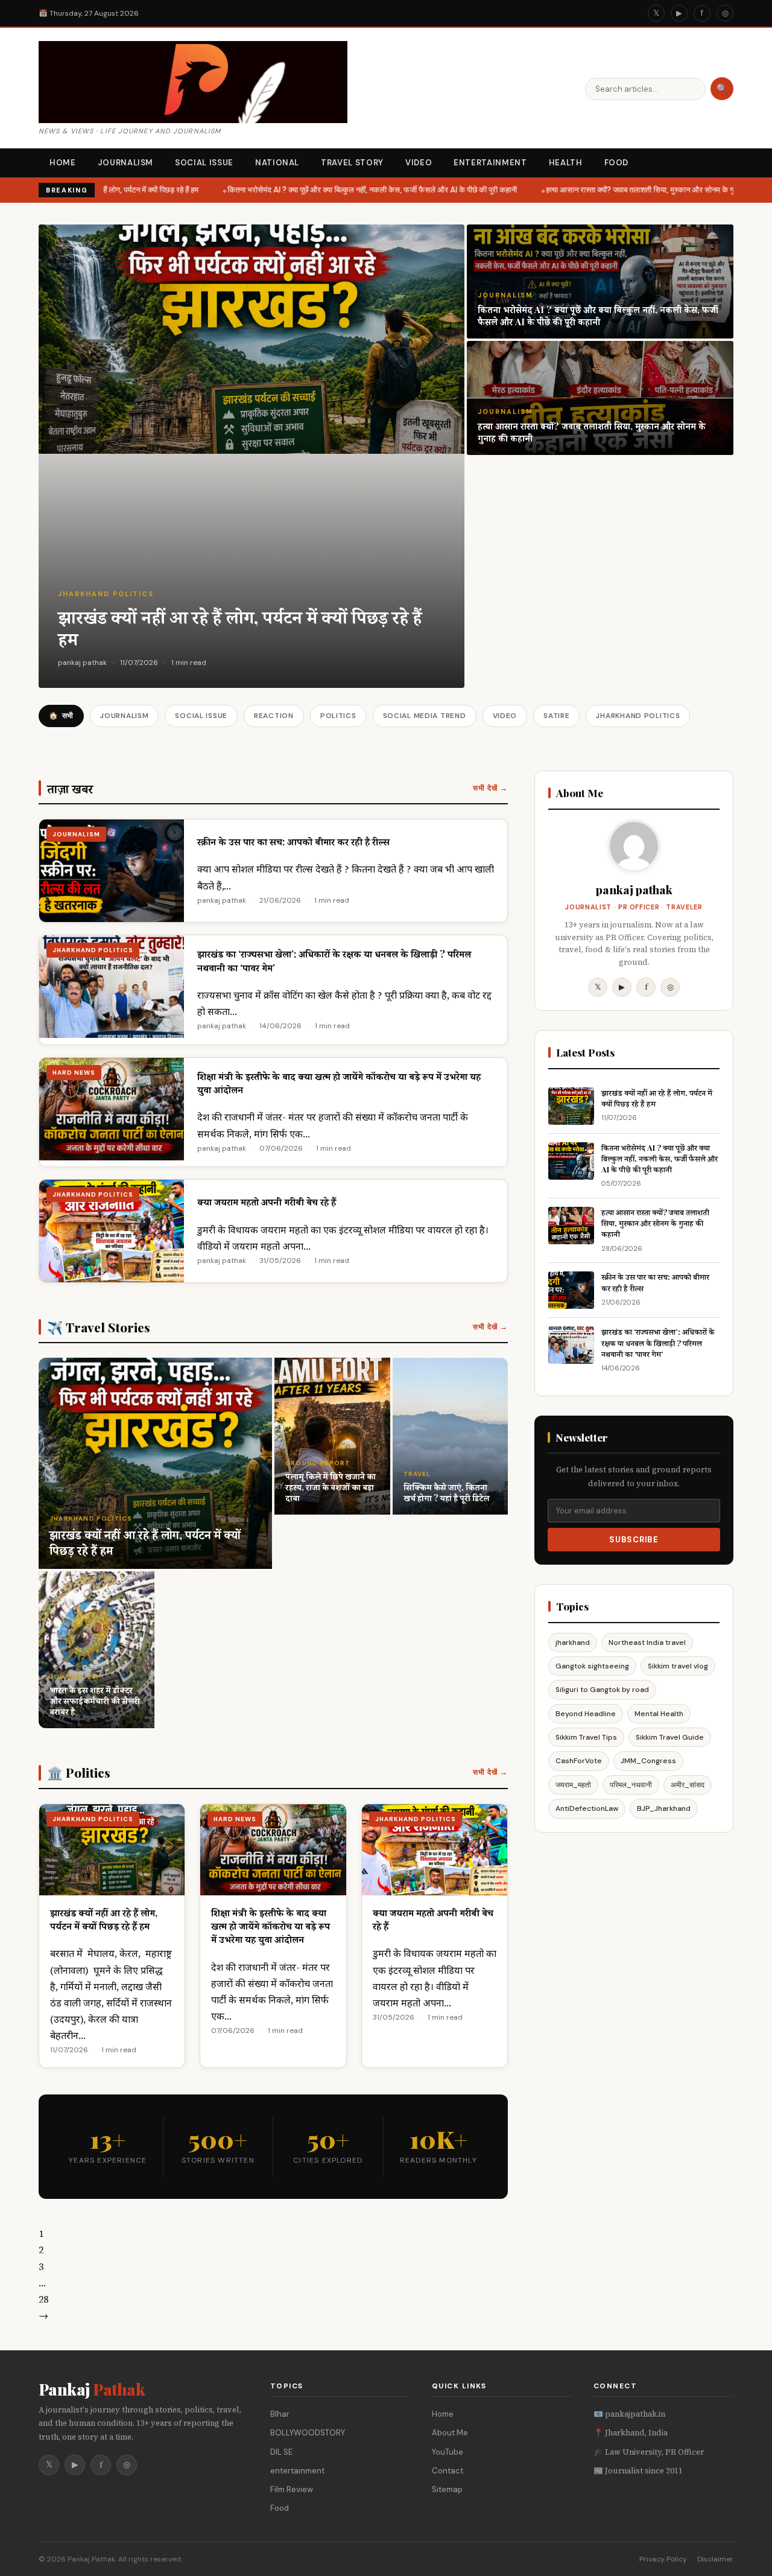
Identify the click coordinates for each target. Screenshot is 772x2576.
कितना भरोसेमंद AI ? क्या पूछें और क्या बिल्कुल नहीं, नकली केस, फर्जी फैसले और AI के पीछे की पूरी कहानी (362, 190)
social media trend (425, 716)
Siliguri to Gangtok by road (602, 1690)
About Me (450, 2433)
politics (338, 716)
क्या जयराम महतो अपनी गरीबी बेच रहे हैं (267, 1202)
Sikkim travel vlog (678, 1666)
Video (419, 163)
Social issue (204, 163)
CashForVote (579, 1761)
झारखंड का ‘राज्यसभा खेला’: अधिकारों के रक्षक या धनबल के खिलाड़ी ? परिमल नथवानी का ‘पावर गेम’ (658, 1342)
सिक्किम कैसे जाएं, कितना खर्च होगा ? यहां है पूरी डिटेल (446, 1493)
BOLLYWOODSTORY (308, 2433)
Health (566, 163)
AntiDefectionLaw (587, 1808)
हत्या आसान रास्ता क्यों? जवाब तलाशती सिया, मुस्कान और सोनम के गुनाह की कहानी (649, 190)
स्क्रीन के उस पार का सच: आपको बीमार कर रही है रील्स (293, 841)
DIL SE (281, 2452)
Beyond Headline (586, 1714)
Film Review (292, 2489)
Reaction (274, 716)
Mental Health (659, 1714)
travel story (352, 163)
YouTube (448, 2452)
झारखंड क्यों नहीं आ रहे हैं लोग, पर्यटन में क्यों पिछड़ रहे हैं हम (108, 190)
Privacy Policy (663, 2559)
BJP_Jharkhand (664, 1808)
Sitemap (447, 2489)
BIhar (280, 2414)
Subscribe (634, 1540)
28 (43, 2299)
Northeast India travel (647, 1643)
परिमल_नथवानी (631, 1785)
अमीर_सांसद (688, 1785)
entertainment (297, 2471)
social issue (201, 716)
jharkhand (573, 1643)
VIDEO (505, 716)
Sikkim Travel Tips (586, 1737)
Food (617, 163)
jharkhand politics (106, 594)
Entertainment (490, 163)
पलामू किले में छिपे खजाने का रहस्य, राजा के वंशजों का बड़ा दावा (331, 1487)
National (277, 163)
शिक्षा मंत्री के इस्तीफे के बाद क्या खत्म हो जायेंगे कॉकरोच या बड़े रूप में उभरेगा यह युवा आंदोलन (271, 1926)
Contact (448, 2471)
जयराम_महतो (573, 1785)
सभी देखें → (490, 788)
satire (556, 716)
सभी (61, 716)
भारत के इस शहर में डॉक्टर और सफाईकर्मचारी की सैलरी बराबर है (95, 1701)
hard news (74, 1073)
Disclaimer (715, 2559)
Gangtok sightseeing (592, 1666)
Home (63, 163)
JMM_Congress (648, 1761)
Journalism (126, 163)
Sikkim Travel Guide (670, 1737)
